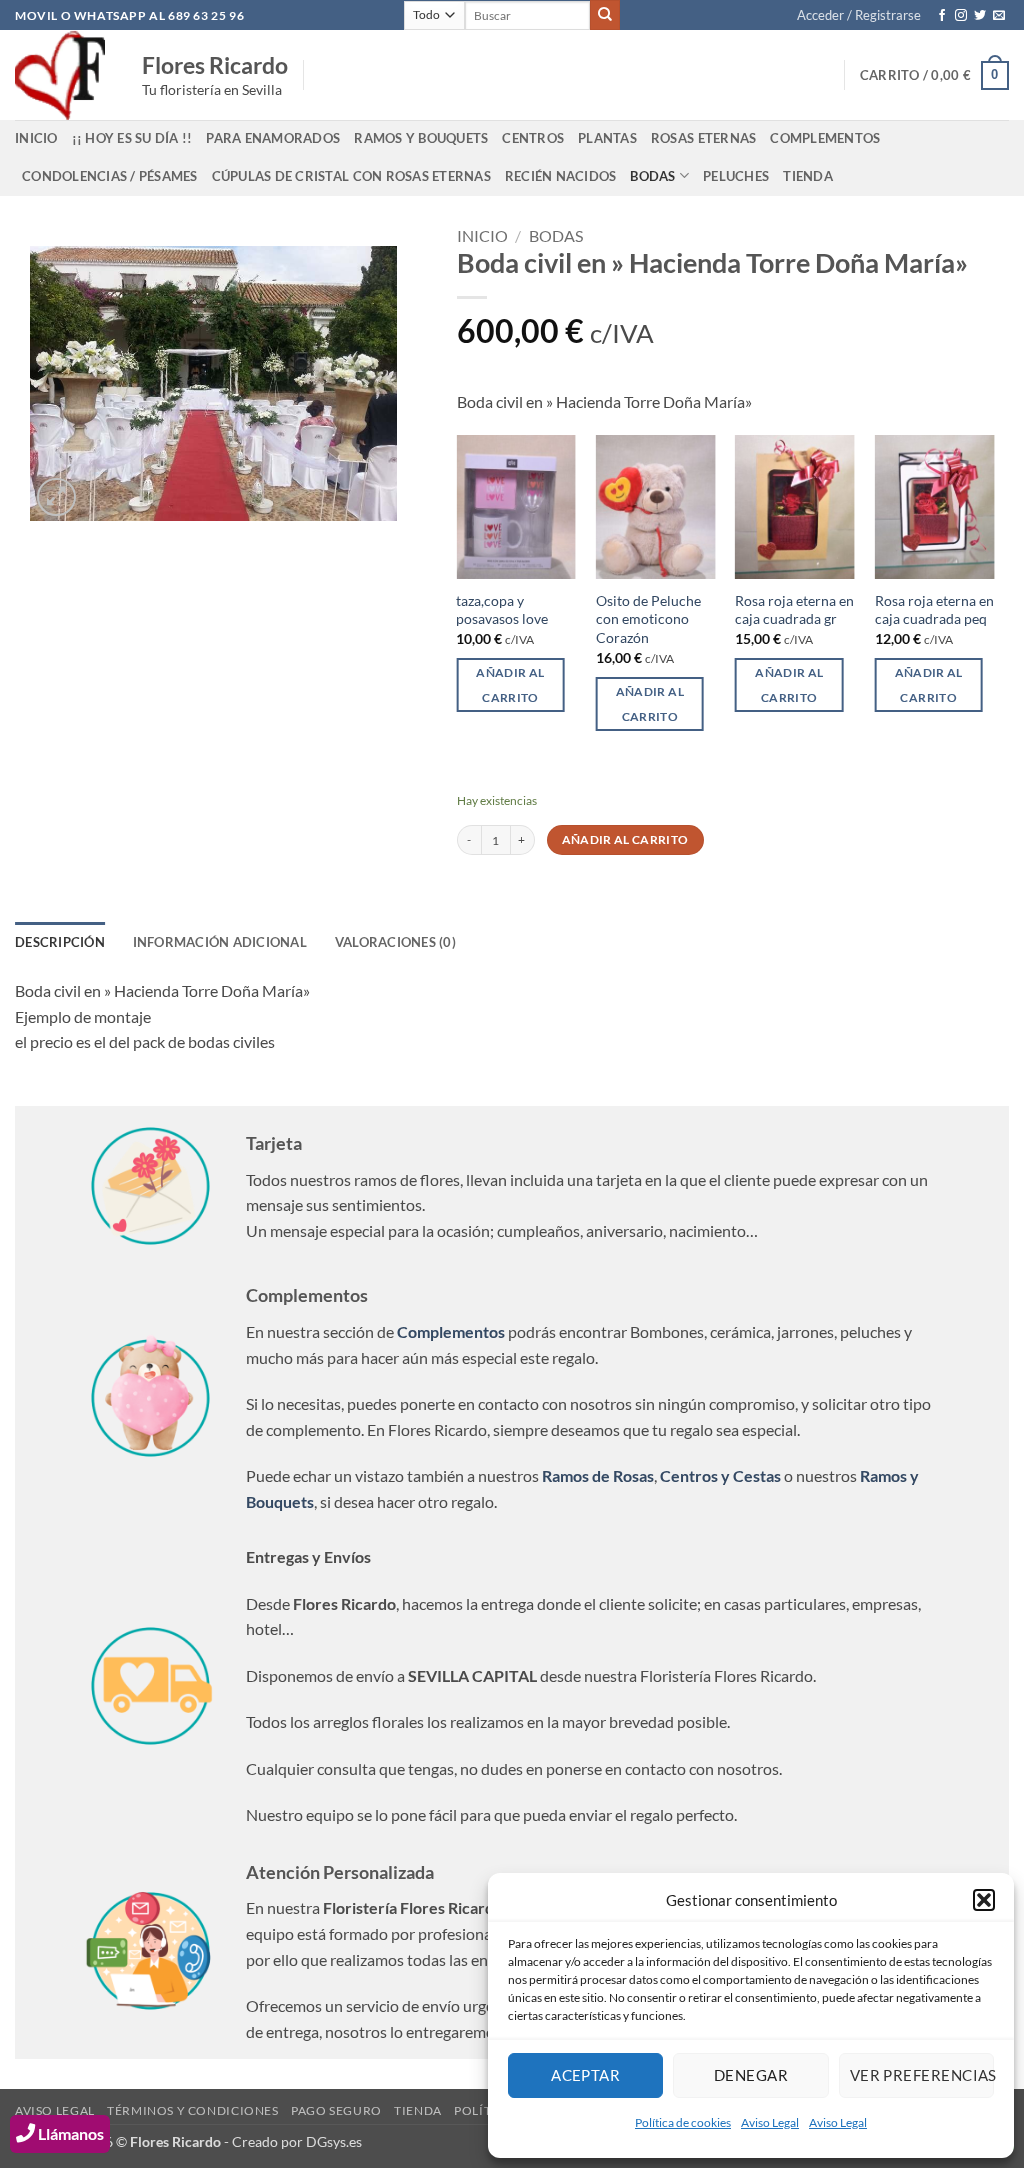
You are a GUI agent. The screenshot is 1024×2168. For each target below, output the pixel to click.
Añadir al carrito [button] (510, 685)
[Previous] (457, 601)
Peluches (736, 176)
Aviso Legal (770, 2122)
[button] (984, 1900)
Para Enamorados (273, 138)
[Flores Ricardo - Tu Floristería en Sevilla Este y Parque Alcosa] (63, 75)
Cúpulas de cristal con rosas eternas (351, 176)
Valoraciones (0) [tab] (395, 942)
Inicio (482, 235)
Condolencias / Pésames (110, 176)
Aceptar (585, 2075)
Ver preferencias (922, 2075)
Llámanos (69, 2133)
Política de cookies (683, 2122)
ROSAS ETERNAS (703, 138)
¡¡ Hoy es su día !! (132, 138)
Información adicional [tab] (220, 942)
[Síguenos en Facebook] (942, 16)
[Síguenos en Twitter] (980, 16)
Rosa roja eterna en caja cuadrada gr (794, 610)
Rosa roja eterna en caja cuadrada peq (934, 610)
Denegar (751, 2075)
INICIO (36, 138)
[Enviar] (605, 15)
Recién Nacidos (561, 176)
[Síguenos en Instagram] (961, 16)
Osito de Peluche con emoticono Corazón (648, 619)
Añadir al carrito (625, 839)
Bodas (652, 176)
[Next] (993, 601)
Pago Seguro (336, 2110)
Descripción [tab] (60, 942)
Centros (533, 138)
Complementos (825, 138)
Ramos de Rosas (598, 1475)
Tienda (808, 176)
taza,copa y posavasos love (502, 610)
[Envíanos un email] (999, 16)
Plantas (607, 138)
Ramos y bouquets (421, 138)
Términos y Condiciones (192, 2110)
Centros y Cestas (720, 1475)
